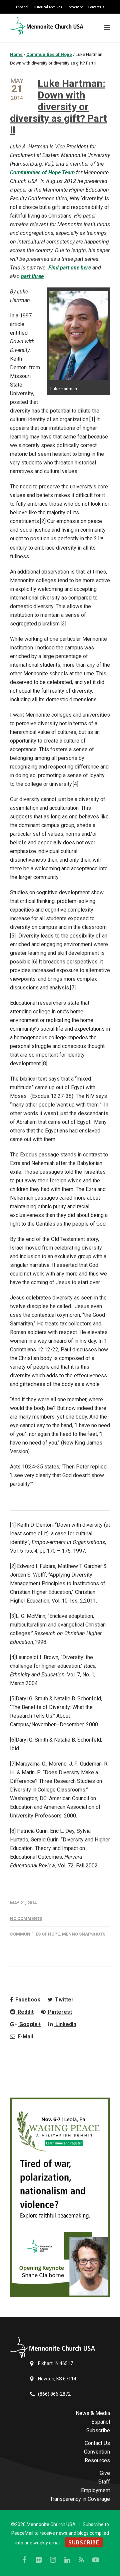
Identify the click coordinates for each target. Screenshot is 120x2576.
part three (32, 276)
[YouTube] (96, 2560)
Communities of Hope (35, 1934)
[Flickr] (39, 2560)
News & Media (93, 2413)
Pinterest (59, 2012)
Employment (95, 2490)
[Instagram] (53, 2560)
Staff (104, 2482)
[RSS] (82, 2560)
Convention (75, 7)
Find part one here (70, 268)
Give (105, 2473)
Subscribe (98, 2430)
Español (22, 7)
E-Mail (25, 2037)
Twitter (64, 2000)
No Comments (26, 1918)
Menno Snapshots (84, 1934)
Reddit (25, 2012)
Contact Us (96, 7)
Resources (97, 2460)
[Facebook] (24, 2560)
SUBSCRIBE (84, 2542)
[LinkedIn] (67, 2560)
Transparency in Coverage (80, 2499)
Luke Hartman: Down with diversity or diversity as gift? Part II (58, 107)
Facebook (27, 2000)
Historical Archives (47, 7)
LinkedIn (65, 2024)
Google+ (29, 2024)
